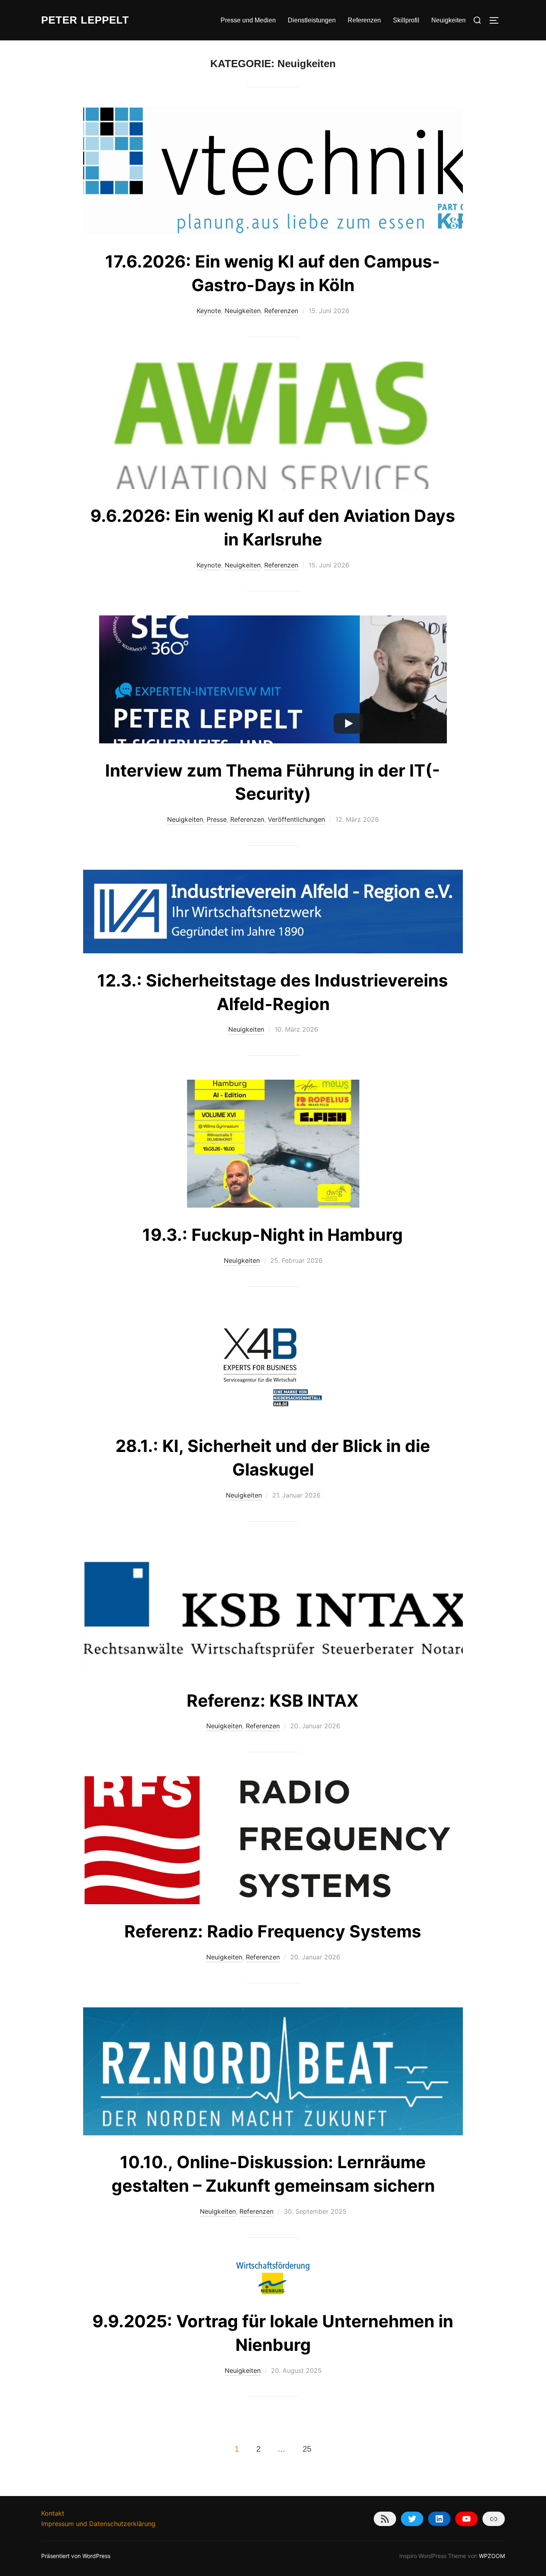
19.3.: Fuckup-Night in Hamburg (273, 1235)
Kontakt (53, 2513)
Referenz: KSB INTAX (273, 1700)
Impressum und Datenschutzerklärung (98, 2524)
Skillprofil (406, 20)
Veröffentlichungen (296, 819)
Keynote (209, 311)
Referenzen (364, 20)
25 (307, 2449)
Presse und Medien (248, 20)
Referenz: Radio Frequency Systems (273, 1931)
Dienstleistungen (312, 20)
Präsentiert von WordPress (76, 2556)
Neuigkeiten (448, 20)
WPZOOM (492, 2556)
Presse (217, 819)
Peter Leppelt (85, 20)
